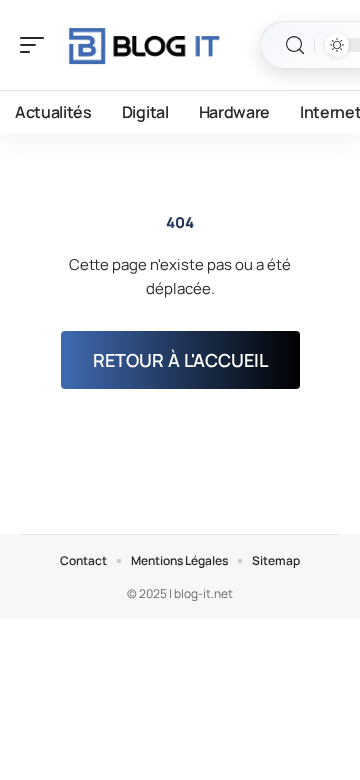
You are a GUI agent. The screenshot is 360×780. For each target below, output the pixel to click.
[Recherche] (295, 45)
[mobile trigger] (37, 45)
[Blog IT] (144, 45)
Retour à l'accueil (180, 360)
